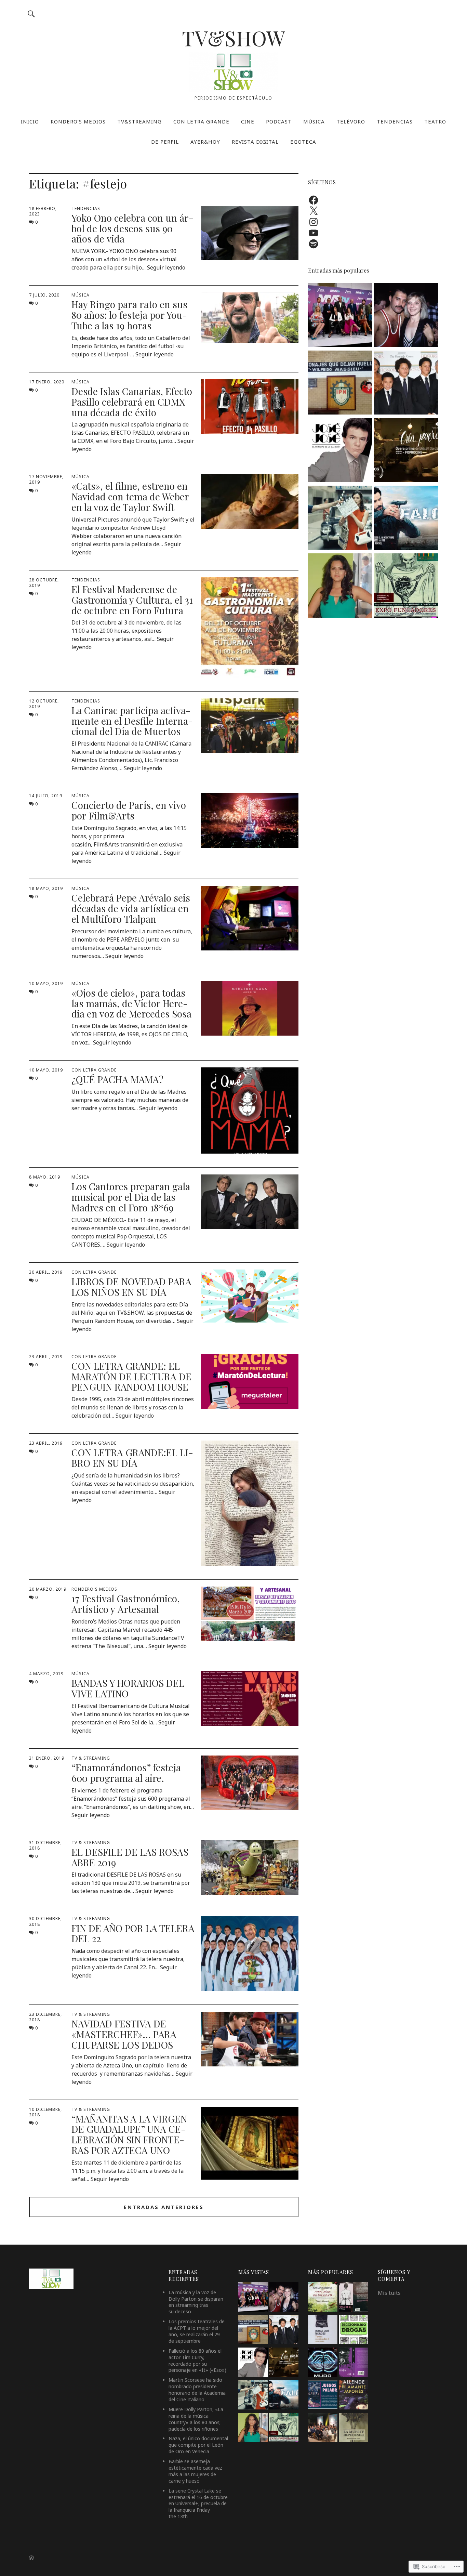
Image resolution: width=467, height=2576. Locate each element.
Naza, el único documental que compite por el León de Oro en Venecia (198, 2445)
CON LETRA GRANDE (201, 121)
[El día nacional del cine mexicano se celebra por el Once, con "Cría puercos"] (406, 451)
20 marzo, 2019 (48, 1589)
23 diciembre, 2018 (45, 2017)
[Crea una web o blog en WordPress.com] (31, 2558)
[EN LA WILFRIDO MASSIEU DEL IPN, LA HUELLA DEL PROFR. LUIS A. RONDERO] (340, 384)
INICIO (30, 121)
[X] (313, 211)
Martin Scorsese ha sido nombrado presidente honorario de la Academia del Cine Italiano (197, 2390)
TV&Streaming (139, 121)
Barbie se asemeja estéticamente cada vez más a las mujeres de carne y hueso (195, 2471)
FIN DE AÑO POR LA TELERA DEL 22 (133, 1933)
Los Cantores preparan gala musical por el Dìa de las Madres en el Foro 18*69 (131, 1197)
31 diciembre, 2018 (45, 1845)
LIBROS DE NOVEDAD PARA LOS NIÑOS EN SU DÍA (131, 1287)
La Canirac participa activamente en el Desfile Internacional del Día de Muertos (132, 721)
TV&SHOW (233, 38)
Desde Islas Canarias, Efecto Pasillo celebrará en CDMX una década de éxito (132, 402)
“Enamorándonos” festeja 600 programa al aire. (126, 1773)
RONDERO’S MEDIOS (78, 121)
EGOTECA (303, 142)
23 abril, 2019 (46, 1357)
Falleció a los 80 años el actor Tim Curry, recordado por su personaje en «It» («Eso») (197, 2361)
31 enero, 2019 (47, 1758)
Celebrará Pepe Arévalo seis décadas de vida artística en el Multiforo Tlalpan (131, 908)
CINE (248, 121)
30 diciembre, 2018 (45, 1921)
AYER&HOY (205, 142)
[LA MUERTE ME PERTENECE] (353, 2428)
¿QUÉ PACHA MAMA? (117, 1079)
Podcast (279, 121)
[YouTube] (313, 233)
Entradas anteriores (164, 2207)
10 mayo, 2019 (46, 983)
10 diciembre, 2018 (45, 2112)
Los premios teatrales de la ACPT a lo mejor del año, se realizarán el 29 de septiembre (197, 2331)
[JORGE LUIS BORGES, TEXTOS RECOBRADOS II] (323, 2331)
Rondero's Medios (94, 1589)
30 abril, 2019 (46, 1272)
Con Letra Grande (94, 1070)
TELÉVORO (351, 121)
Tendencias (86, 208)
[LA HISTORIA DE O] (353, 2298)
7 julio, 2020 (44, 295)
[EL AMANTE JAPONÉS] (353, 2396)
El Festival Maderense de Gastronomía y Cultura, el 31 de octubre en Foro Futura (132, 600)
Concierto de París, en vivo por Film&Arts (129, 810)
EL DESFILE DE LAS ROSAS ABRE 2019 (130, 1857)
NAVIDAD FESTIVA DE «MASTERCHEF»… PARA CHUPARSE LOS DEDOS (124, 2034)
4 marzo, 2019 (46, 1674)
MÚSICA (314, 121)
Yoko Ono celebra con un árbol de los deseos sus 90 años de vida (132, 228)
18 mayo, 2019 (46, 888)
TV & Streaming (91, 1758)
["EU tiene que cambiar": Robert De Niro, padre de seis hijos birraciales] (406, 384)
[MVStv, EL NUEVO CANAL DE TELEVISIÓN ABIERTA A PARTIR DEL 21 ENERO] (340, 316)
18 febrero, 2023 (43, 211)
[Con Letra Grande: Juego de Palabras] (323, 2396)
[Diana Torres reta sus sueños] (340, 587)
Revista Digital (255, 142)
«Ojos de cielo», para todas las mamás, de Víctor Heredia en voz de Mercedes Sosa (131, 1003)
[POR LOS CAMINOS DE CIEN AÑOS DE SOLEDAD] (323, 2298)
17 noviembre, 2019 (46, 479)
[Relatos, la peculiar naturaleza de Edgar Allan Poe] (353, 2363)
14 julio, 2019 (46, 796)
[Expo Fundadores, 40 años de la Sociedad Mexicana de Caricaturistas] (406, 587)
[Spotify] (313, 244)
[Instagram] (313, 222)
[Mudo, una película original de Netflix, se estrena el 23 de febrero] (323, 2363)
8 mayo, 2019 (45, 1177)
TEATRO (435, 121)
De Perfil (165, 142)
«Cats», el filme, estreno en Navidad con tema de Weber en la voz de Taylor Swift (130, 496)
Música (81, 295)
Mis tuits (389, 2293)
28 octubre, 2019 (44, 583)
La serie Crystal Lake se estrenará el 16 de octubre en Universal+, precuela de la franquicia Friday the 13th (198, 2504)
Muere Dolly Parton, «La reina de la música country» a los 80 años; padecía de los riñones (196, 2419)
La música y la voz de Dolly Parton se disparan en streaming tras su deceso (196, 2302)
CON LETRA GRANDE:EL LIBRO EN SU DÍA (132, 1458)
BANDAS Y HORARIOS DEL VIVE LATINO (128, 1688)
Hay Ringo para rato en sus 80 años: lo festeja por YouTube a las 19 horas (129, 315)
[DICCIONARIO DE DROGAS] (353, 2331)
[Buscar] (31, 14)
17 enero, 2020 (47, 382)
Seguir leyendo (166, 267)
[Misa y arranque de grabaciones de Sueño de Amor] (323, 2428)
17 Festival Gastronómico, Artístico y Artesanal (126, 1604)
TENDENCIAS (395, 121)
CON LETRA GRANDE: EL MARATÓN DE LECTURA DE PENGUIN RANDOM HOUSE (131, 1376)
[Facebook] (313, 200)
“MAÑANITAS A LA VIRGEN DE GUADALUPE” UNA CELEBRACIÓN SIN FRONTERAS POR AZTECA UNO (129, 2134)
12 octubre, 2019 (44, 704)
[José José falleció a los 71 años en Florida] (340, 451)
